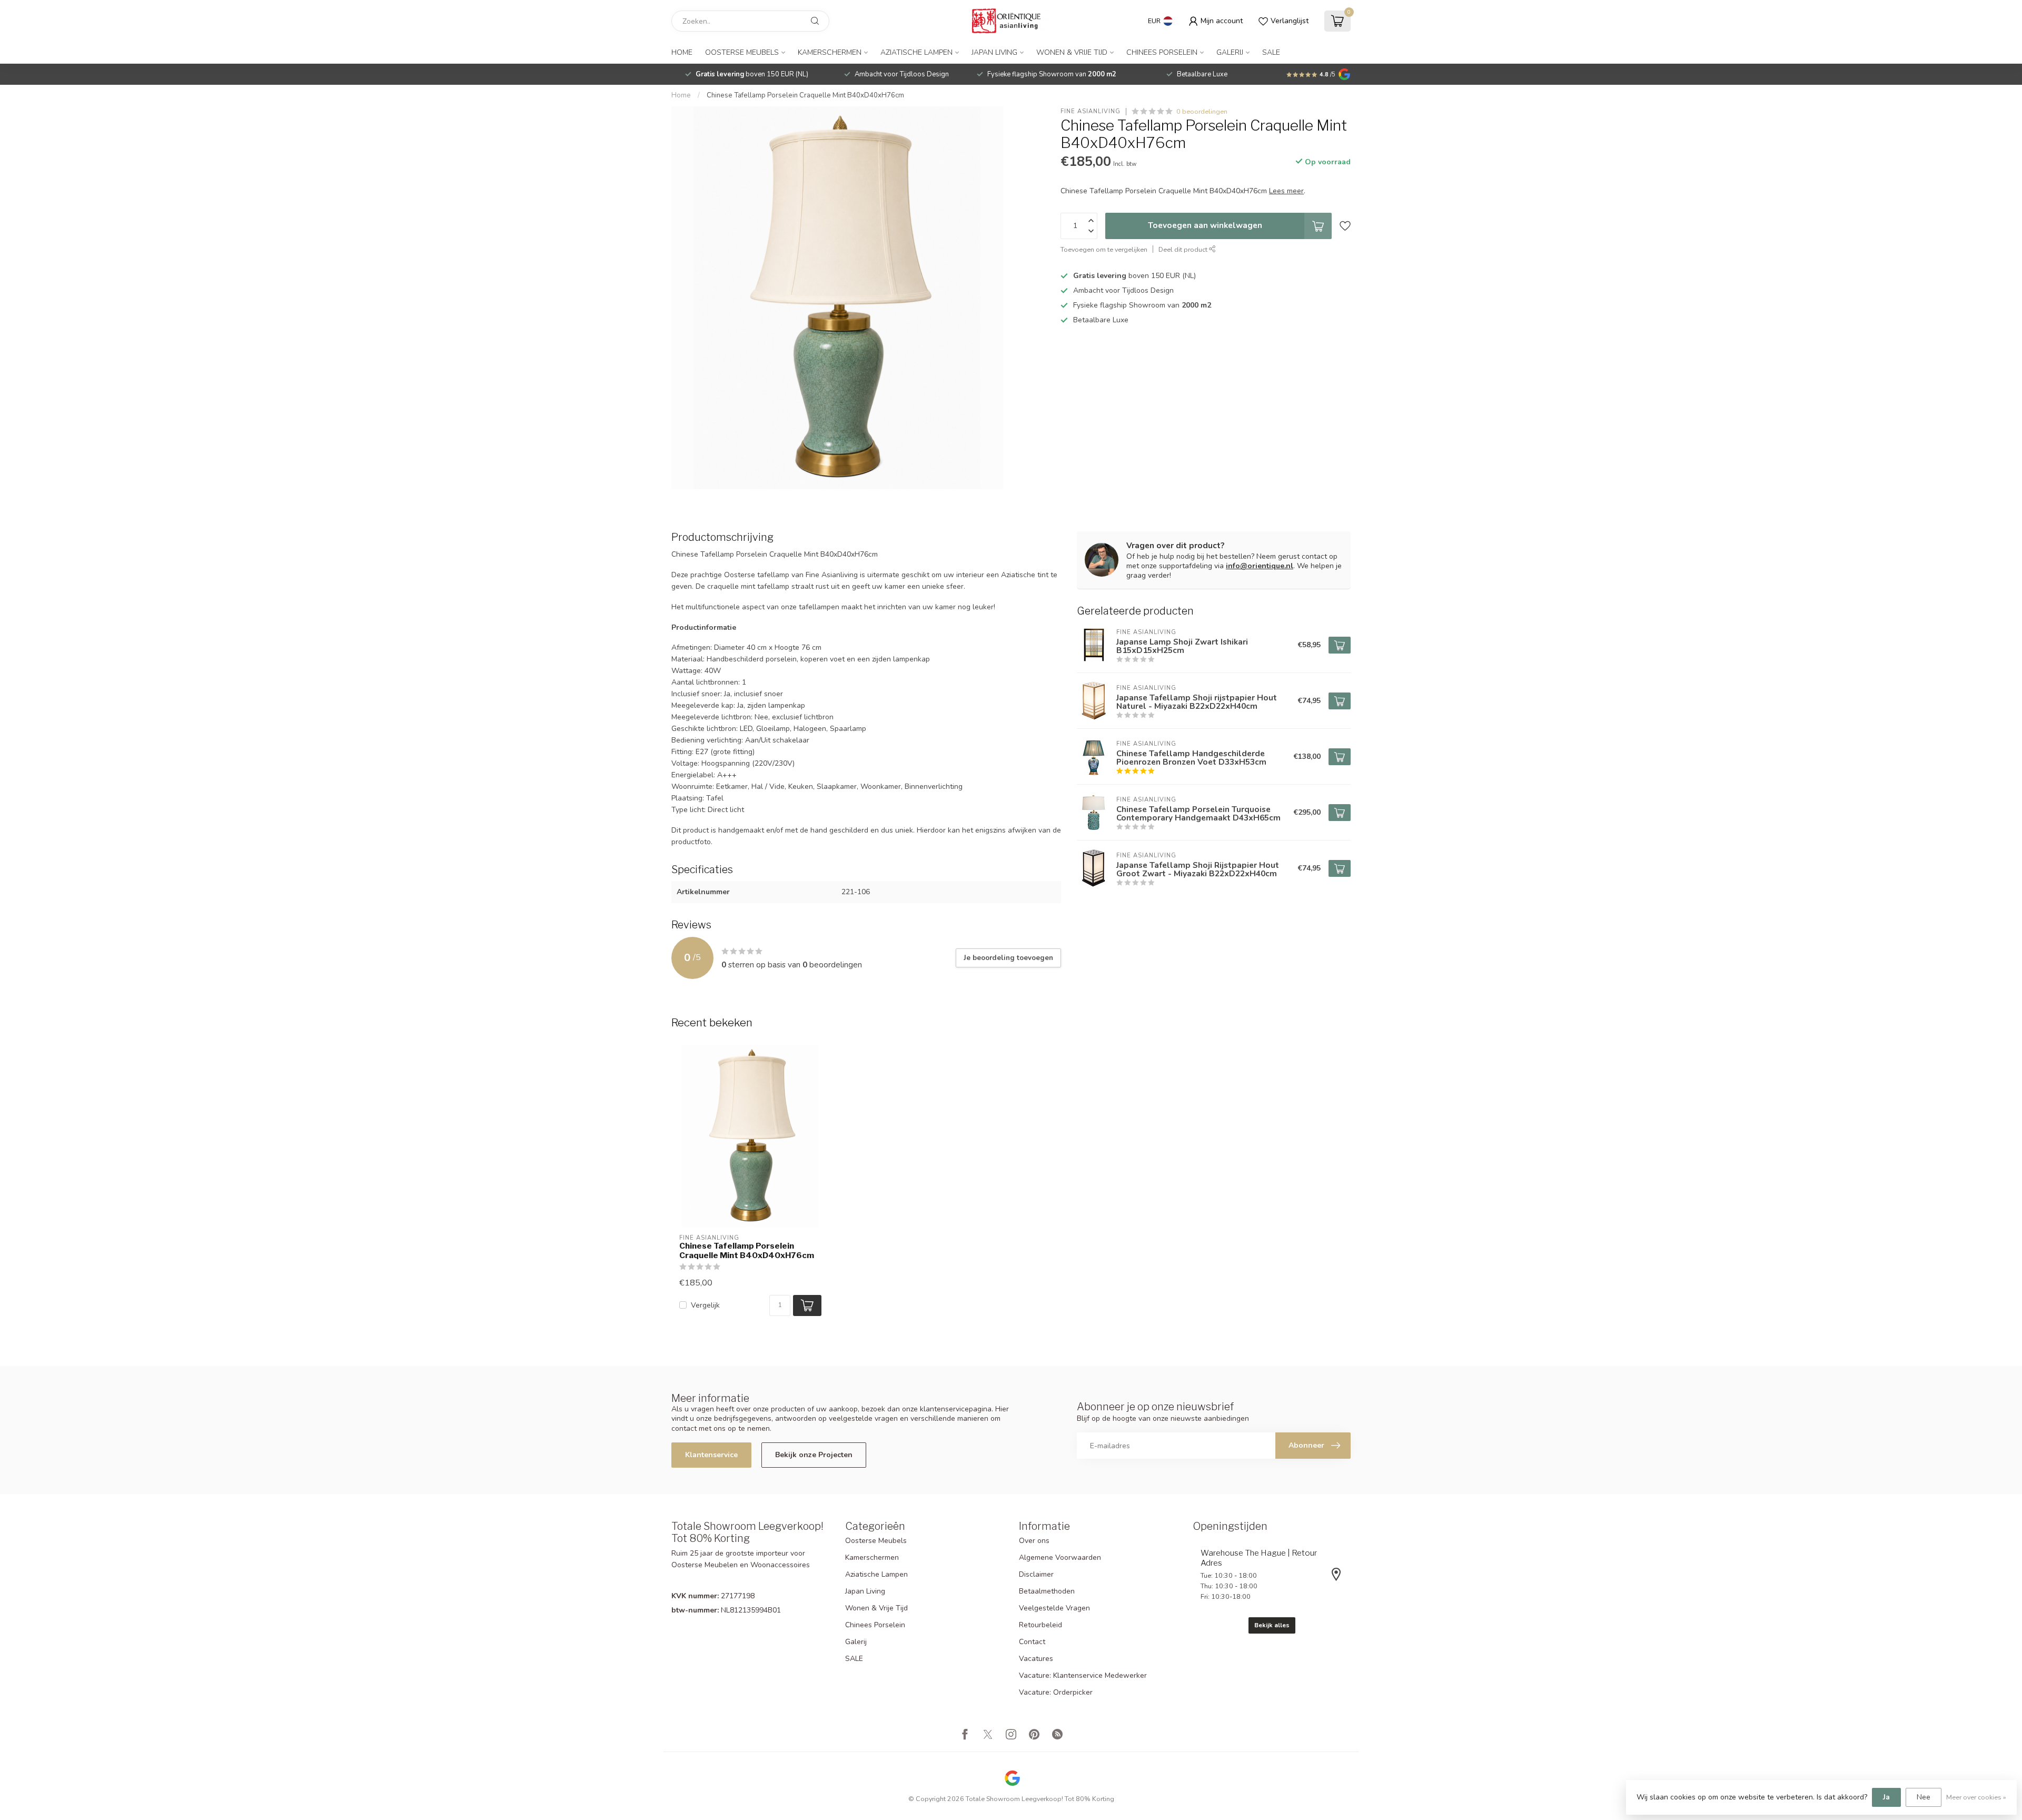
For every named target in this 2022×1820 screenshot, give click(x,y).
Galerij (1230, 52)
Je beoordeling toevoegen (1008, 958)
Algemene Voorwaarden (1060, 1557)
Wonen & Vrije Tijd (1072, 52)
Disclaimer (1036, 1574)
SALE (1271, 52)
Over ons (1034, 1541)
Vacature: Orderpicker (1056, 1692)
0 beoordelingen (1202, 111)
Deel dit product (1184, 249)
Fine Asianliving (1091, 111)
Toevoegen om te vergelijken (1104, 249)
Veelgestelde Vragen (1054, 1608)
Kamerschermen (830, 52)
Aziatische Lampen (916, 52)
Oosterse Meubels (742, 52)
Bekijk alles (1272, 1625)
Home (682, 52)
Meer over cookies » (1976, 1797)
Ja (1886, 1797)
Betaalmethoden (1047, 1591)
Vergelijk (705, 1305)
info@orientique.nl (1260, 566)
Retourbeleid (1040, 1625)
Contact (1032, 1642)
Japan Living (994, 52)
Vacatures (1036, 1659)
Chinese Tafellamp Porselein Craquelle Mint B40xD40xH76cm (805, 95)
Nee (1924, 1797)
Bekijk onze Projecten (814, 1455)
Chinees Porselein (1162, 52)
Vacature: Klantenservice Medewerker (1083, 1675)
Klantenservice (711, 1455)
